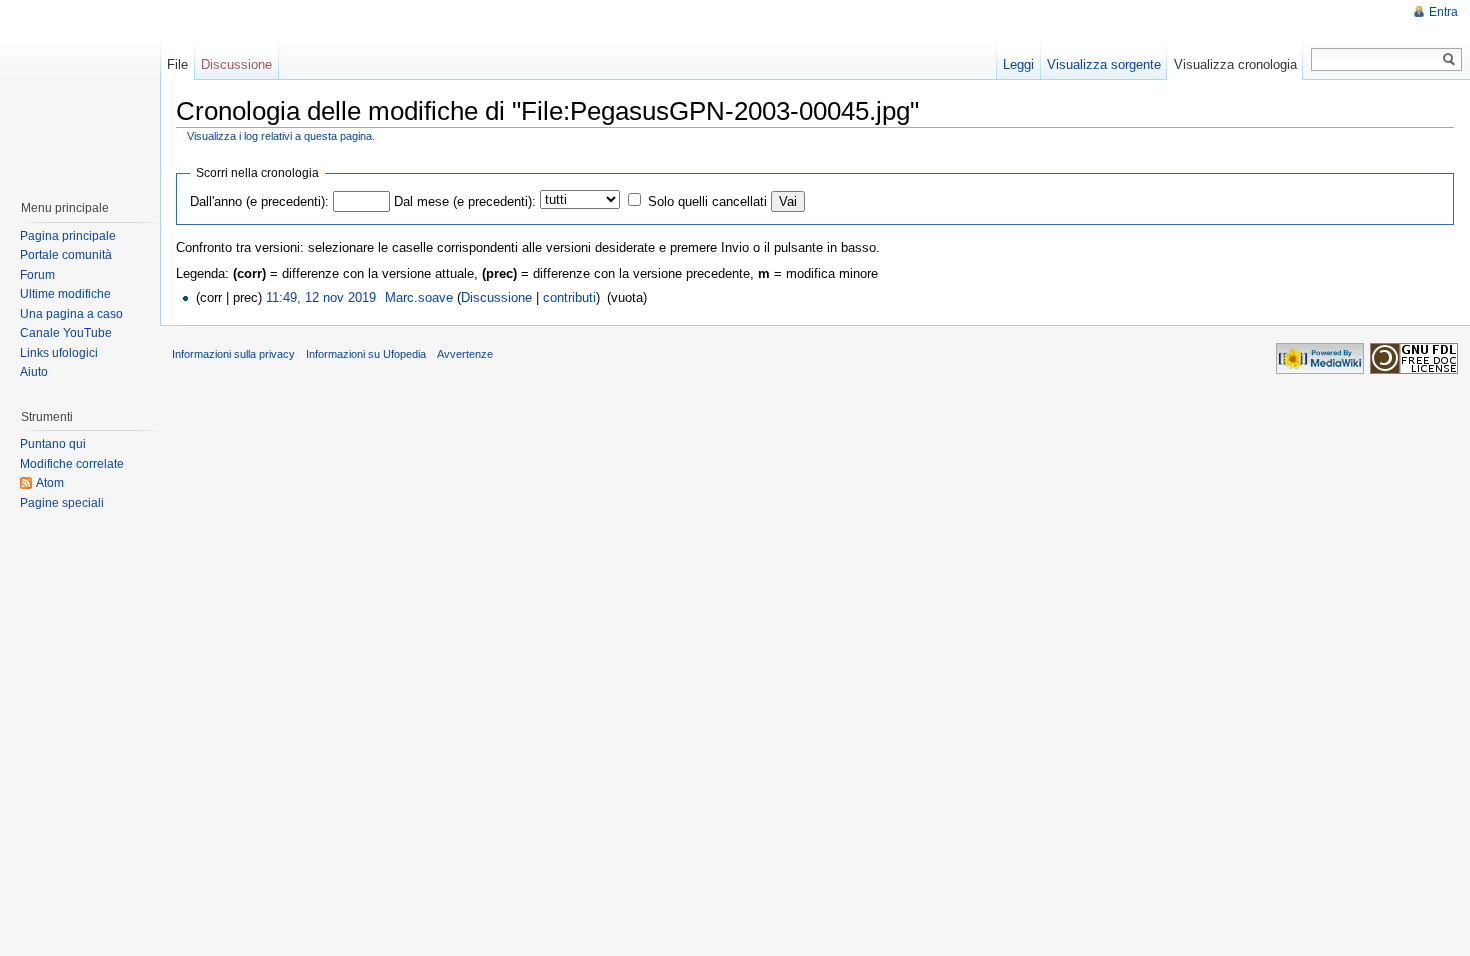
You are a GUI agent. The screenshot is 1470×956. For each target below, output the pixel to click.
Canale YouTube (66, 333)
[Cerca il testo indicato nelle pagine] (1449, 59)
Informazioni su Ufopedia (366, 354)
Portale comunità (66, 255)
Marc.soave (419, 297)
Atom (50, 483)
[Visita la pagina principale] (79, 90)
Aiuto (34, 372)
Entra (1443, 12)
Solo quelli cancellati (707, 201)
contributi (569, 297)
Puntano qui (53, 444)
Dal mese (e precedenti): (465, 201)
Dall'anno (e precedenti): (259, 201)
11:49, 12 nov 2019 (321, 297)
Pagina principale (68, 236)
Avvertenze (465, 354)
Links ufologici (59, 353)
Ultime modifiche (65, 294)
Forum (37, 275)
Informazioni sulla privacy (233, 354)
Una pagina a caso (71, 314)
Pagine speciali (62, 503)
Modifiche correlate (72, 464)
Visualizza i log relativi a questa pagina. (281, 136)
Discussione (496, 297)
